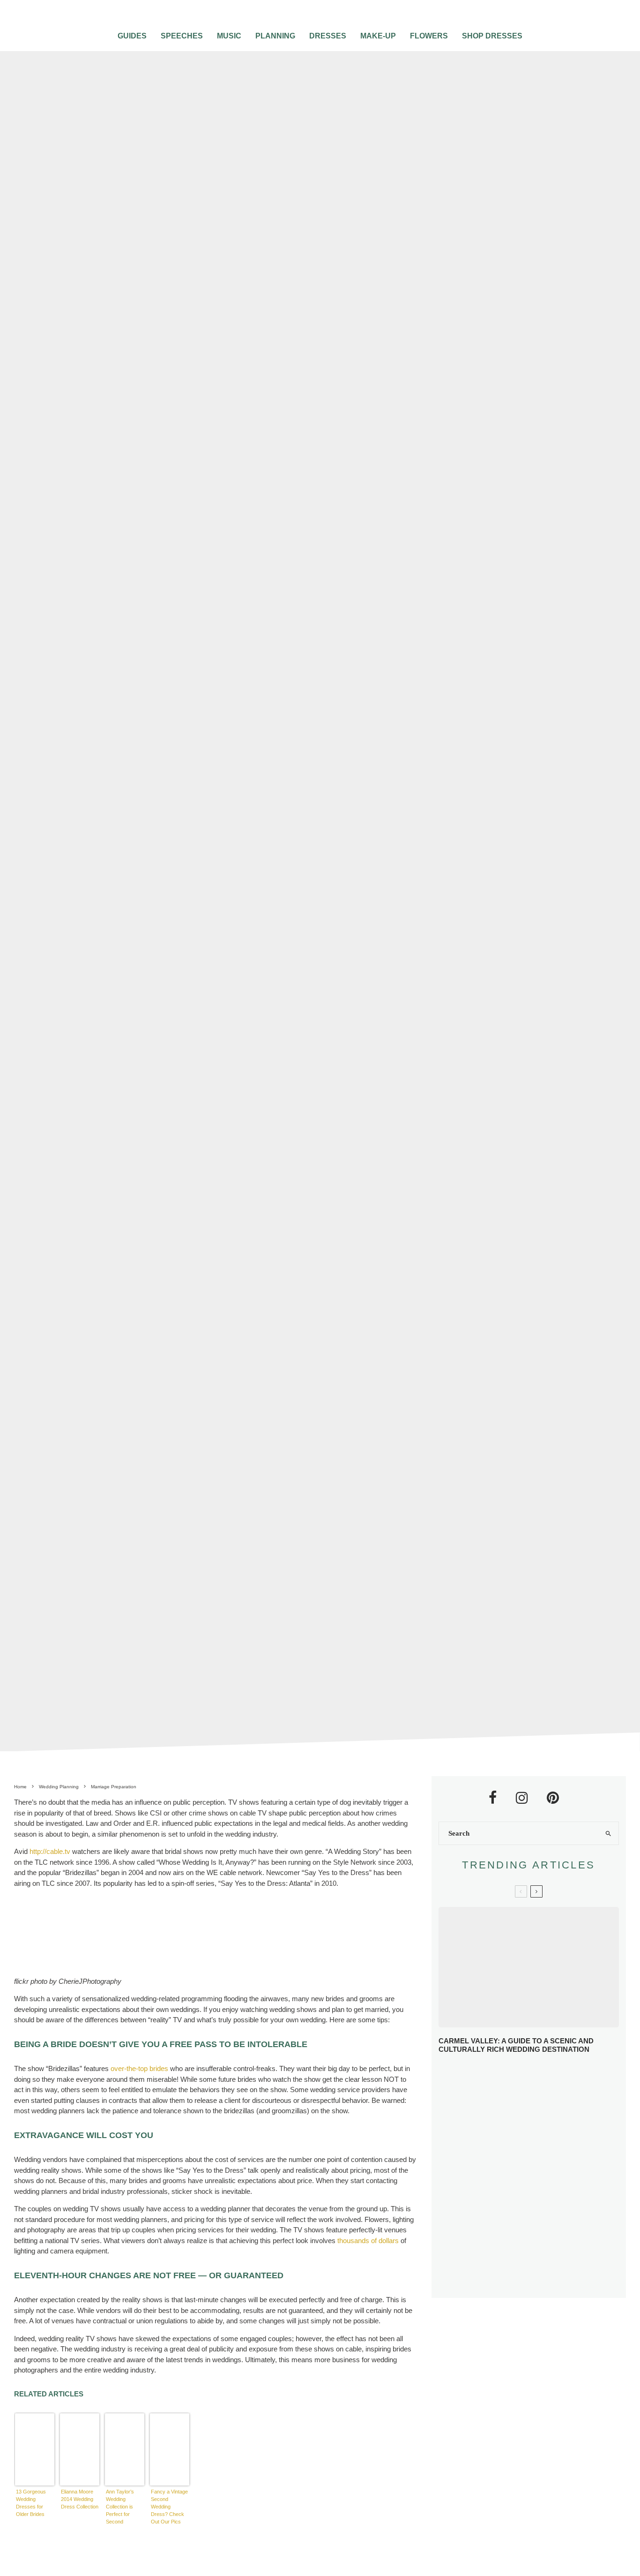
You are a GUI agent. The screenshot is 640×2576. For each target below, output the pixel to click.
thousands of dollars (368, 2241)
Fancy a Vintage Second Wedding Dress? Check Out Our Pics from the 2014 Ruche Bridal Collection (169, 2507)
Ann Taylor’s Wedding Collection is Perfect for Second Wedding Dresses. (120, 2507)
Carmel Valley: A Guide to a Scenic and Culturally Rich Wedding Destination (516, 2045)
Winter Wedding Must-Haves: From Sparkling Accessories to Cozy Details (544, 2112)
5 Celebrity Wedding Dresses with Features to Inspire (547, 2145)
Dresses (328, 36)
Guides (132, 36)
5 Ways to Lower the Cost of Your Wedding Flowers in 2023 (542, 2280)
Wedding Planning (294, 877)
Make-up (378, 36)
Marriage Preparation (226, 877)
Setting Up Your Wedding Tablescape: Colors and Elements (546, 2246)
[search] (608, 1833)
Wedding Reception (359, 877)
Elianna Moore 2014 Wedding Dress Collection (80, 2499)
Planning (275, 36)
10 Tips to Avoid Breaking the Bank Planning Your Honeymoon (543, 2177)
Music (229, 36)
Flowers (429, 36)
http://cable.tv (50, 1851)
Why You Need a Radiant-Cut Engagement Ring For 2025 (546, 2077)
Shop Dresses (492, 36)
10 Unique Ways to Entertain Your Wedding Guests (541, 2212)
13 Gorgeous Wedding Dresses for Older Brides (31, 2503)
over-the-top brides (139, 2068)
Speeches (182, 36)
